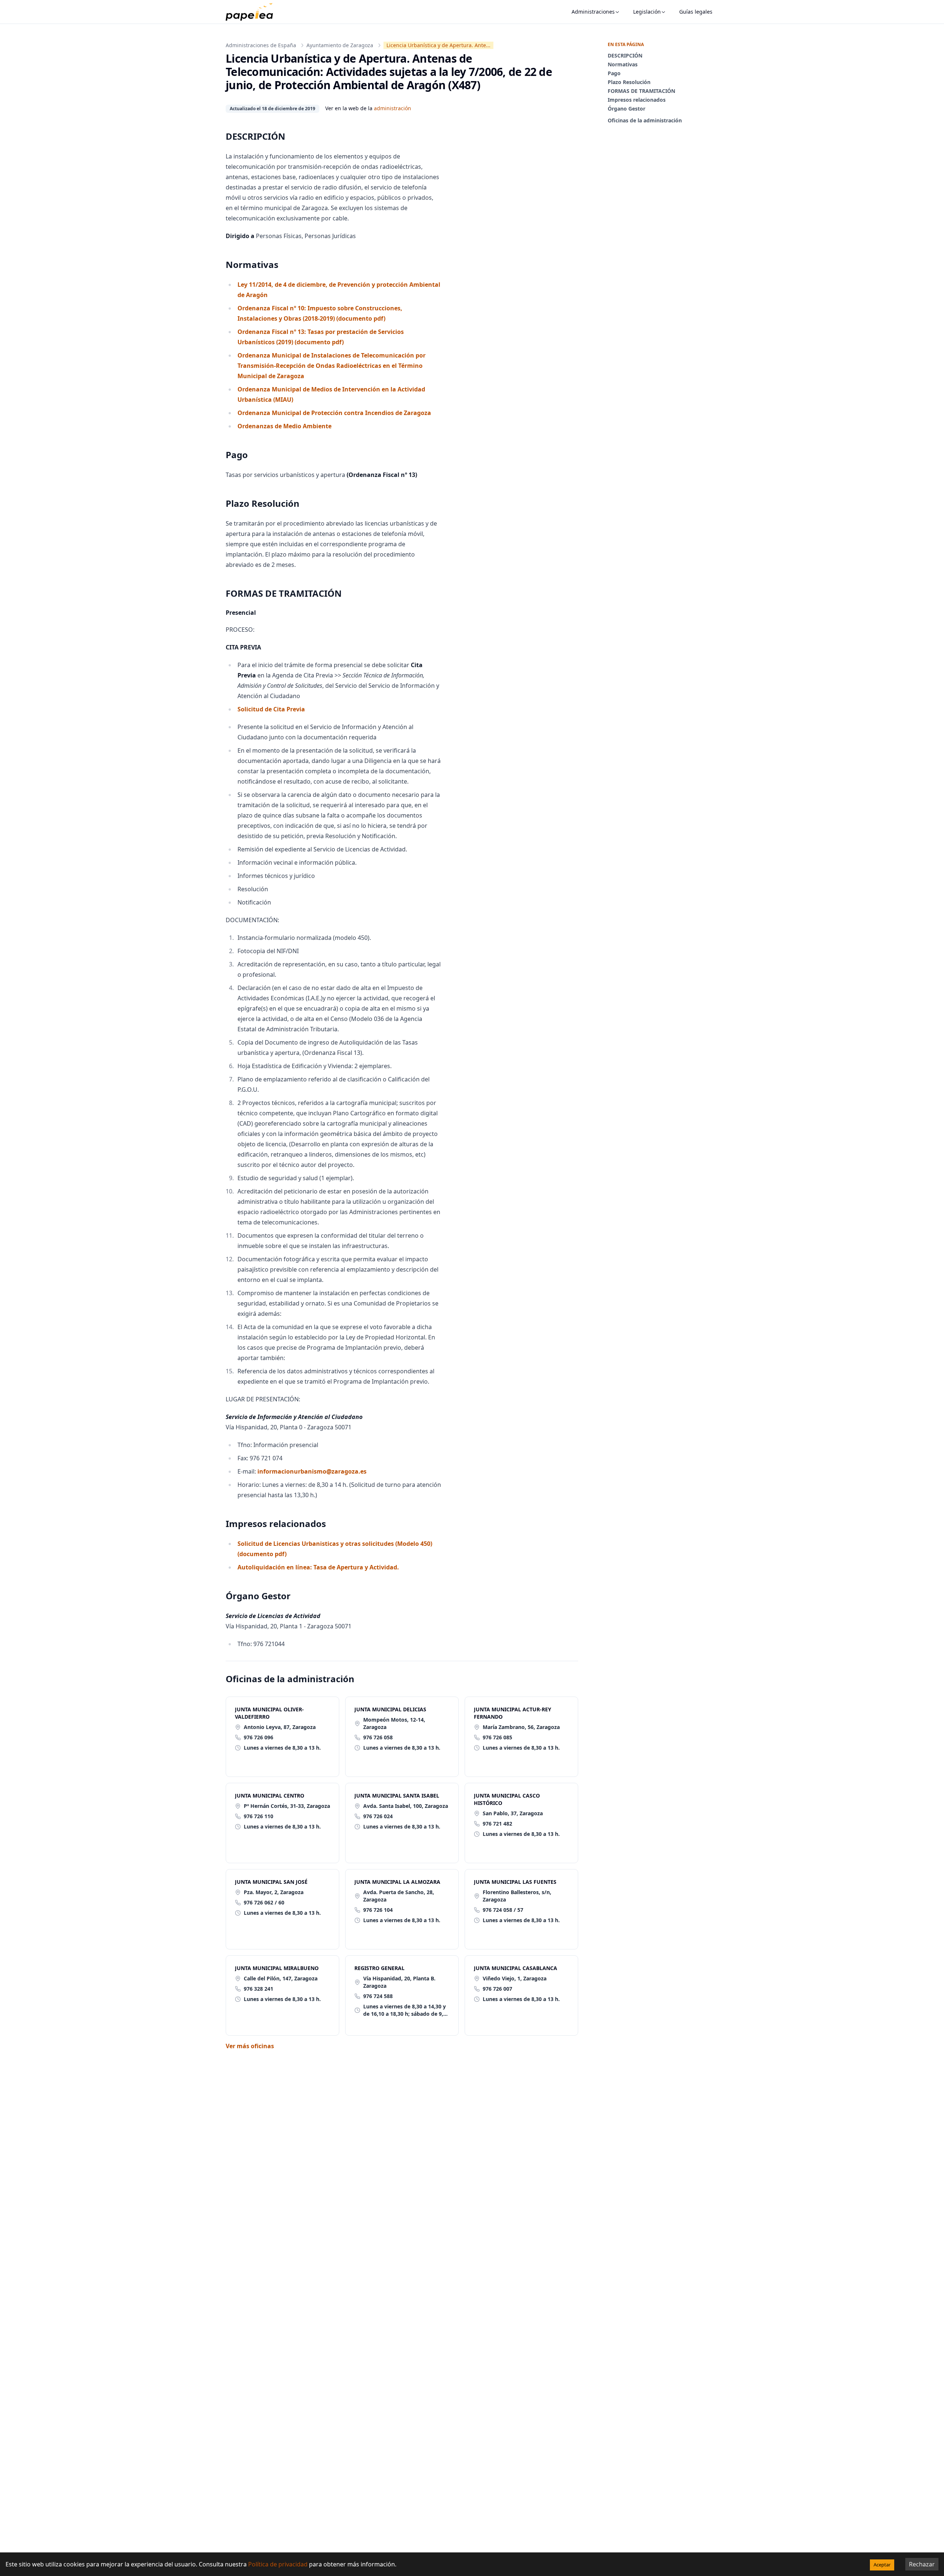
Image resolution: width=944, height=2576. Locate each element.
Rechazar (922, 2564)
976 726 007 (497, 1989)
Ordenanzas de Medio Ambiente (284, 426)
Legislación (647, 12)
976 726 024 (378, 1816)
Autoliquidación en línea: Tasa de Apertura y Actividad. (318, 1567)
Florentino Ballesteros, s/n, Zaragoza (517, 1896)
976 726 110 (258, 1816)
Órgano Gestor (627, 109)
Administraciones (593, 12)
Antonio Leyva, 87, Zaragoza (280, 1727)
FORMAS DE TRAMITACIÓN (641, 91)
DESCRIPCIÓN (625, 55)
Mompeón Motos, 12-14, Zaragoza (394, 1723)
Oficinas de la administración (645, 120)
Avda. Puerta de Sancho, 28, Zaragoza (399, 1896)
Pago (614, 73)
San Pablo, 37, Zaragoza (513, 1813)
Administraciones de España (261, 45)
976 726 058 (378, 1737)
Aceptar (882, 2565)
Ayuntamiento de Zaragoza (340, 45)
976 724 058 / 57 (503, 1910)
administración (393, 108)
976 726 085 (497, 1737)
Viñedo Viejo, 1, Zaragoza (515, 1978)
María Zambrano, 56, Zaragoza (521, 1727)
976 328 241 (258, 1989)
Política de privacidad (278, 2564)
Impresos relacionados (637, 100)
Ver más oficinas (250, 2046)
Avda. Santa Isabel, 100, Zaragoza (406, 1806)
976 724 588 (378, 1996)
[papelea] (253, 12)
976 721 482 (497, 1824)
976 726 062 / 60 (264, 1902)
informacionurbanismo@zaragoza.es (312, 1471)
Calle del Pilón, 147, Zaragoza (281, 1978)
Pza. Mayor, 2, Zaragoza (274, 1892)
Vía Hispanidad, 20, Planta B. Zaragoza (399, 1982)
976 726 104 (378, 1910)
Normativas (623, 64)
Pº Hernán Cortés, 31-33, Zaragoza (287, 1806)
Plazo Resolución (629, 82)
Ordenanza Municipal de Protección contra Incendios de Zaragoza (334, 413)
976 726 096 (258, 1737)
